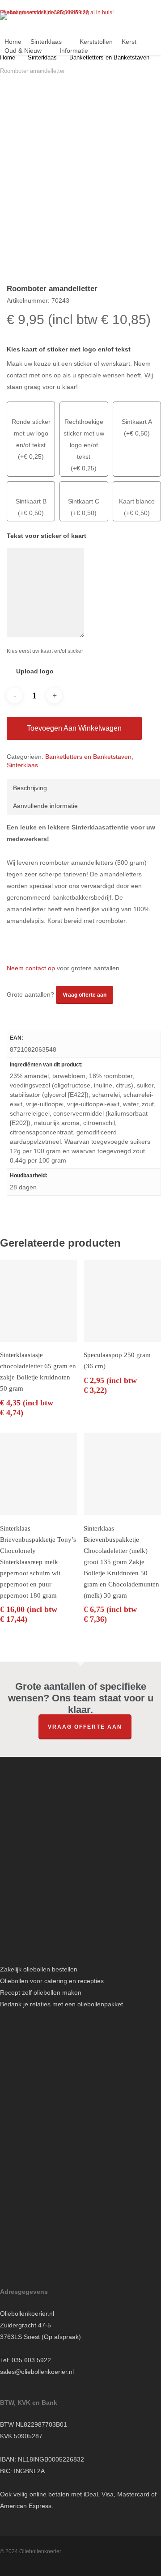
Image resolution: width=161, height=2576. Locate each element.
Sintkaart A (137, 422)
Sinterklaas (42, 57)
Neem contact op (31, 968)
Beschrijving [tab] (30, 788)
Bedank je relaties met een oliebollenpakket (61, 2004)
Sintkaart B (31, 501)
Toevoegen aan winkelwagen (74, 728)
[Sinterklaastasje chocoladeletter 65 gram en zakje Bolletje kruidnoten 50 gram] (39, 1301)
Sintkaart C (84, 501)
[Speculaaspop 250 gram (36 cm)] (122, 1301)
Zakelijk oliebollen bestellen (39, 1969)
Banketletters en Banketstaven (109, 57)
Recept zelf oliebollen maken (41, 1992)
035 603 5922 (31, 2360)
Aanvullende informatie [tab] (45, 806)
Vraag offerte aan (85, 1727)
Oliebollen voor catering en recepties (52, 1981)
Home (8, 57)
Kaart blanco (137, 501)
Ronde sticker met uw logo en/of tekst (31, 433)
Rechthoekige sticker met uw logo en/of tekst (84, 439)
